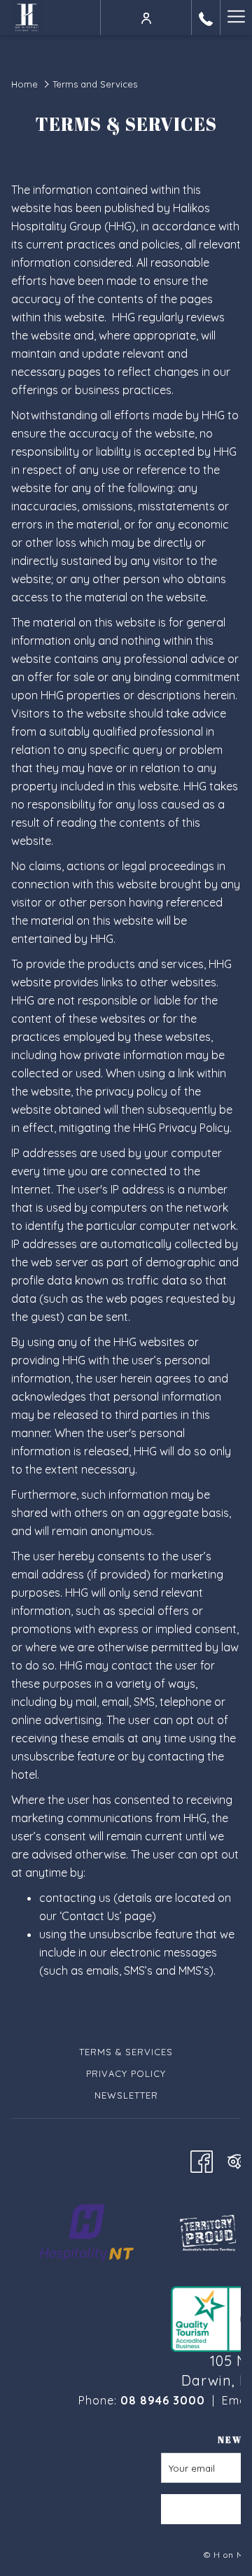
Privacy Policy (126, 2073)
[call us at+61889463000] (206, 17)
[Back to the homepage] (27, 17)
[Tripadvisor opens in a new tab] (238, 2159)
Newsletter (126, 2095)
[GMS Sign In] (146, 17)
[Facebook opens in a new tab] (202, 2159)
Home (24, 84)
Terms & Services (126, 2052)
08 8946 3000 (163, 2400)
